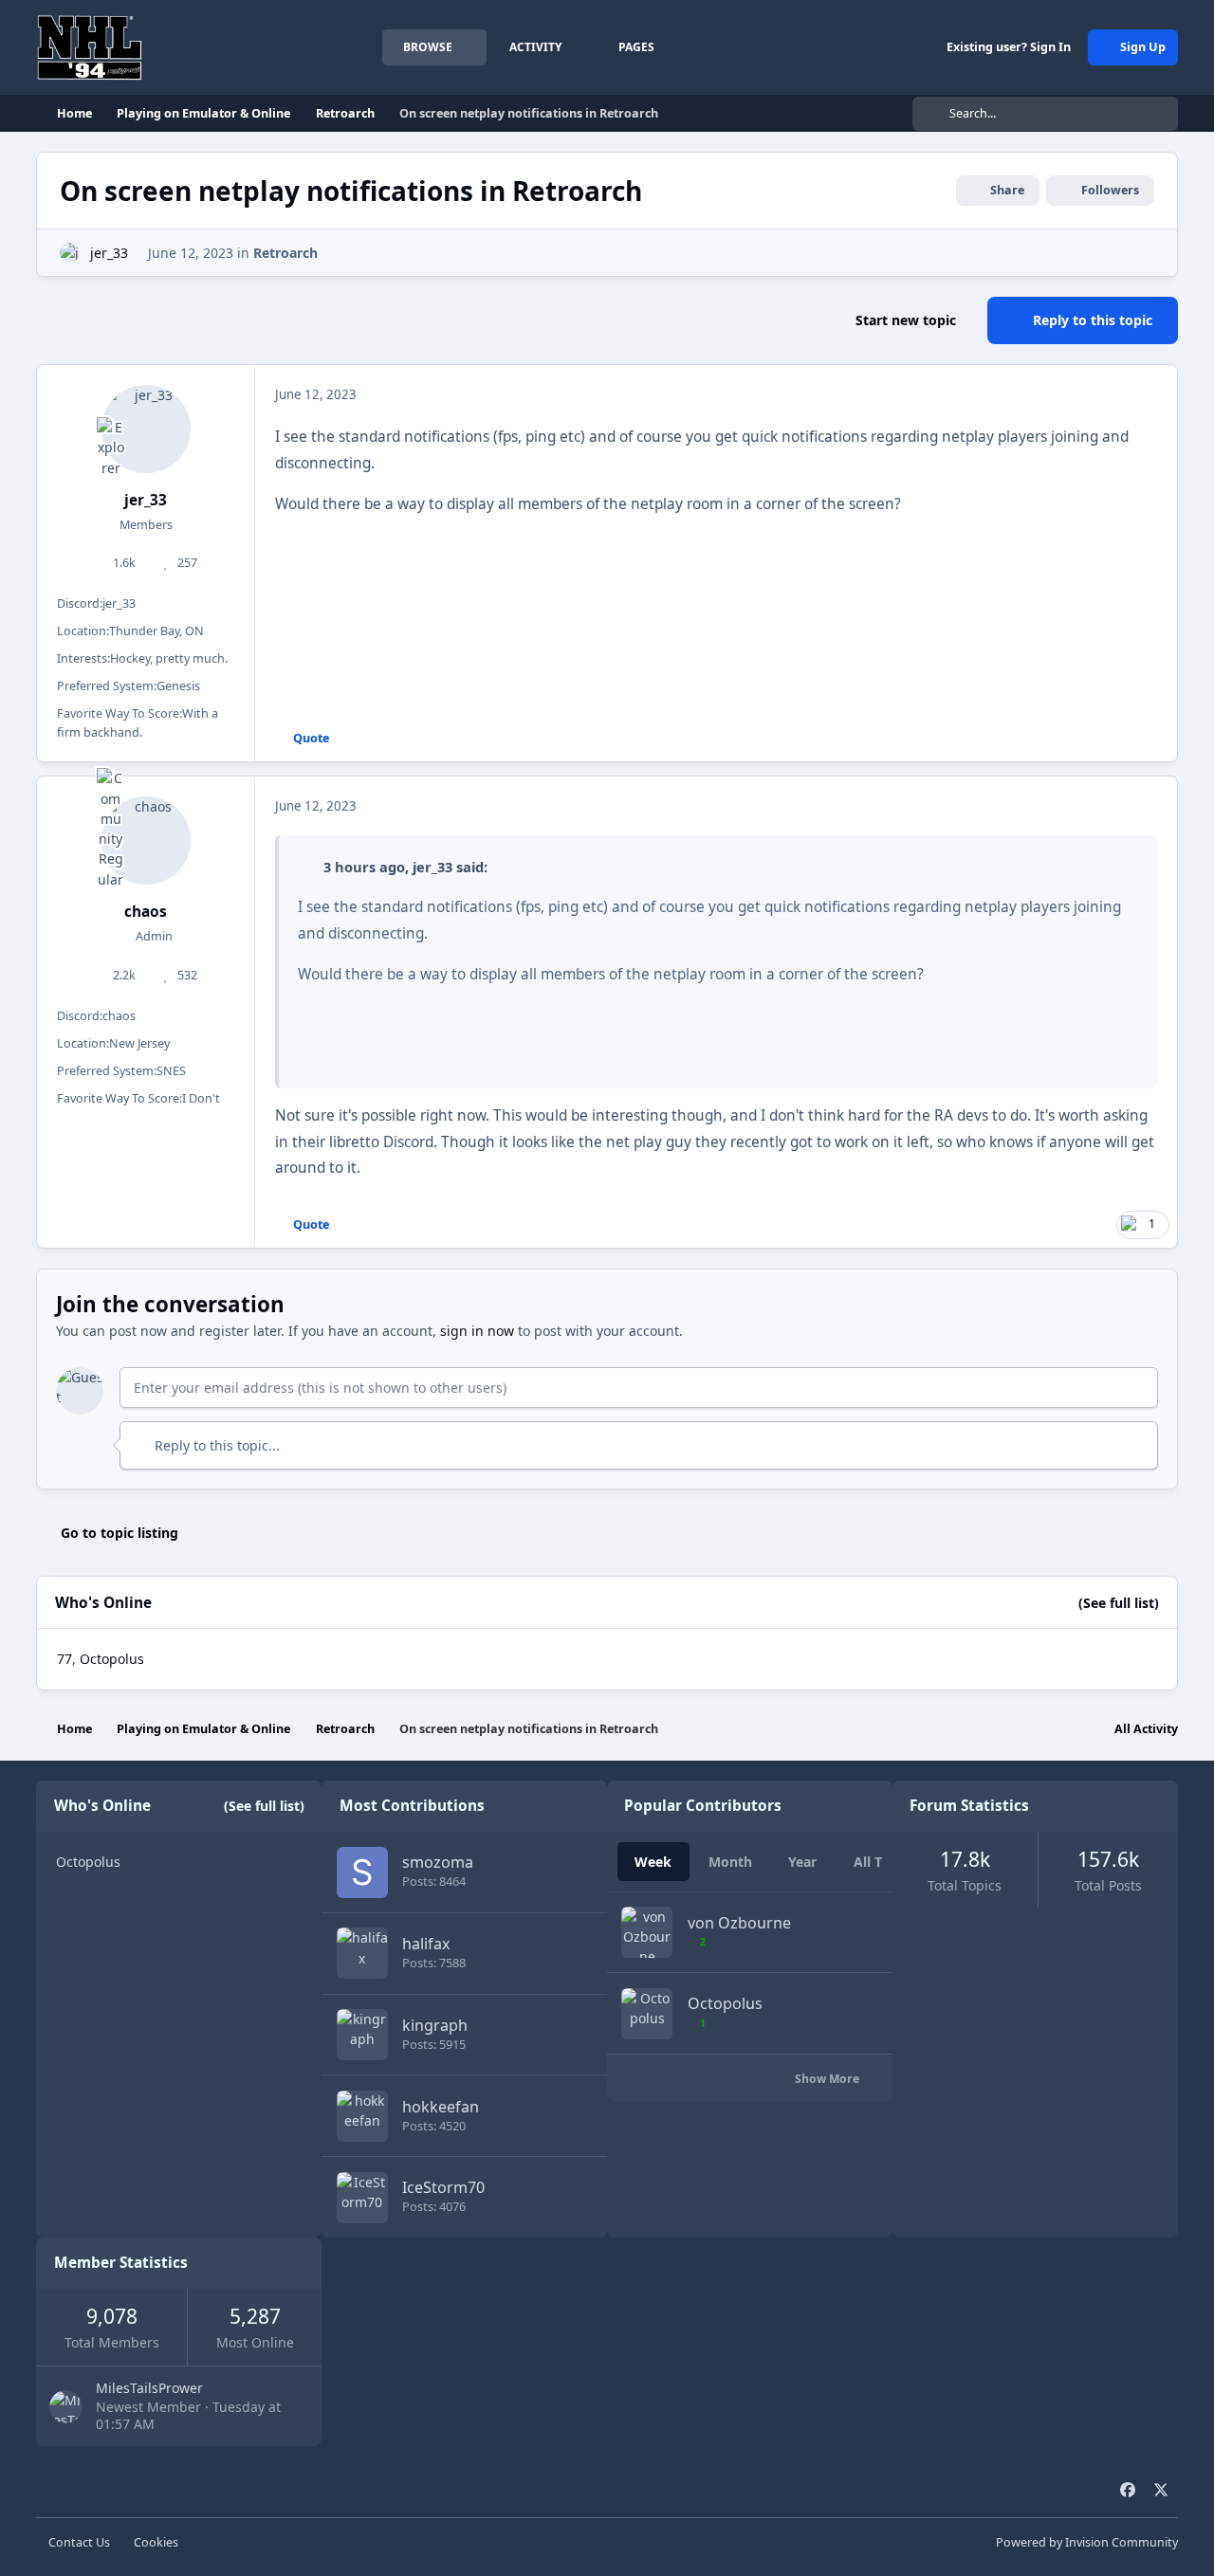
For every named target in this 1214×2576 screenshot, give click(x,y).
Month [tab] (730, 1862)
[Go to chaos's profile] (146, 841)
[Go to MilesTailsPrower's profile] (66, 2407)
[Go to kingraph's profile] (362, 2035)
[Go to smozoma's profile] (362, 1873)
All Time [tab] (880, 1862)
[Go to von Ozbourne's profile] (647, 1932)
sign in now (477, 1331)
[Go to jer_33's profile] (70, 253)
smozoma (438, 1862)
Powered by (1087, 2542)
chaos (146, 912)
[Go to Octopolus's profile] (647, 2014)
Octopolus (112, 1659)
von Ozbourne (739, 1923)
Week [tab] (653, 1862)
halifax (426, 1944)
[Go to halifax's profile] (362, 1953)
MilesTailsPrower (149, 2388)
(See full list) (1119, 1603)
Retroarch (285, 253)
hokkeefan (441, 2107)
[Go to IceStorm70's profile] (362, 2198)
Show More (828, 2079)
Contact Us (79, 2542)
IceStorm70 (443, 2187)
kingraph (435, 2025)
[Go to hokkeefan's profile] (362, 2116)
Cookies (156, 2542)
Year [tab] (802, 1862)
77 (64, 1659)
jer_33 (109, 253)
